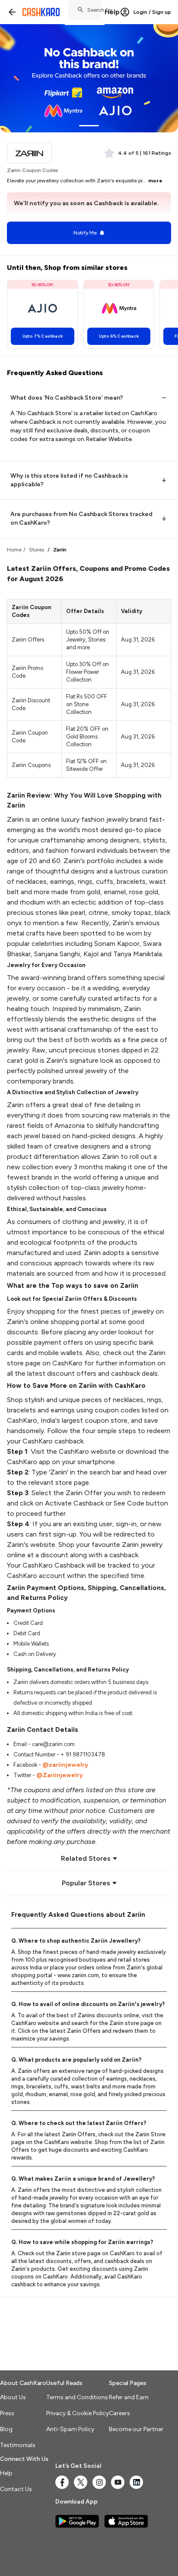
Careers (119, 2413)
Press (7, 2413)
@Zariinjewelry (60, 1775)
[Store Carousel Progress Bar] (89, 126)
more (155, 181)
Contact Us (16, 2489)
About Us (13, 2397)
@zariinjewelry (65, 1765)
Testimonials (18, 2445)
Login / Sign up (152, 12)
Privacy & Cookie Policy (78, 2413)
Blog (6, 2429)
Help (112, 12)
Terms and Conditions (77, 2397)
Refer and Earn (129, 2397)
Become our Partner (136, 2429)
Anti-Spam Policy (70, 2429)
